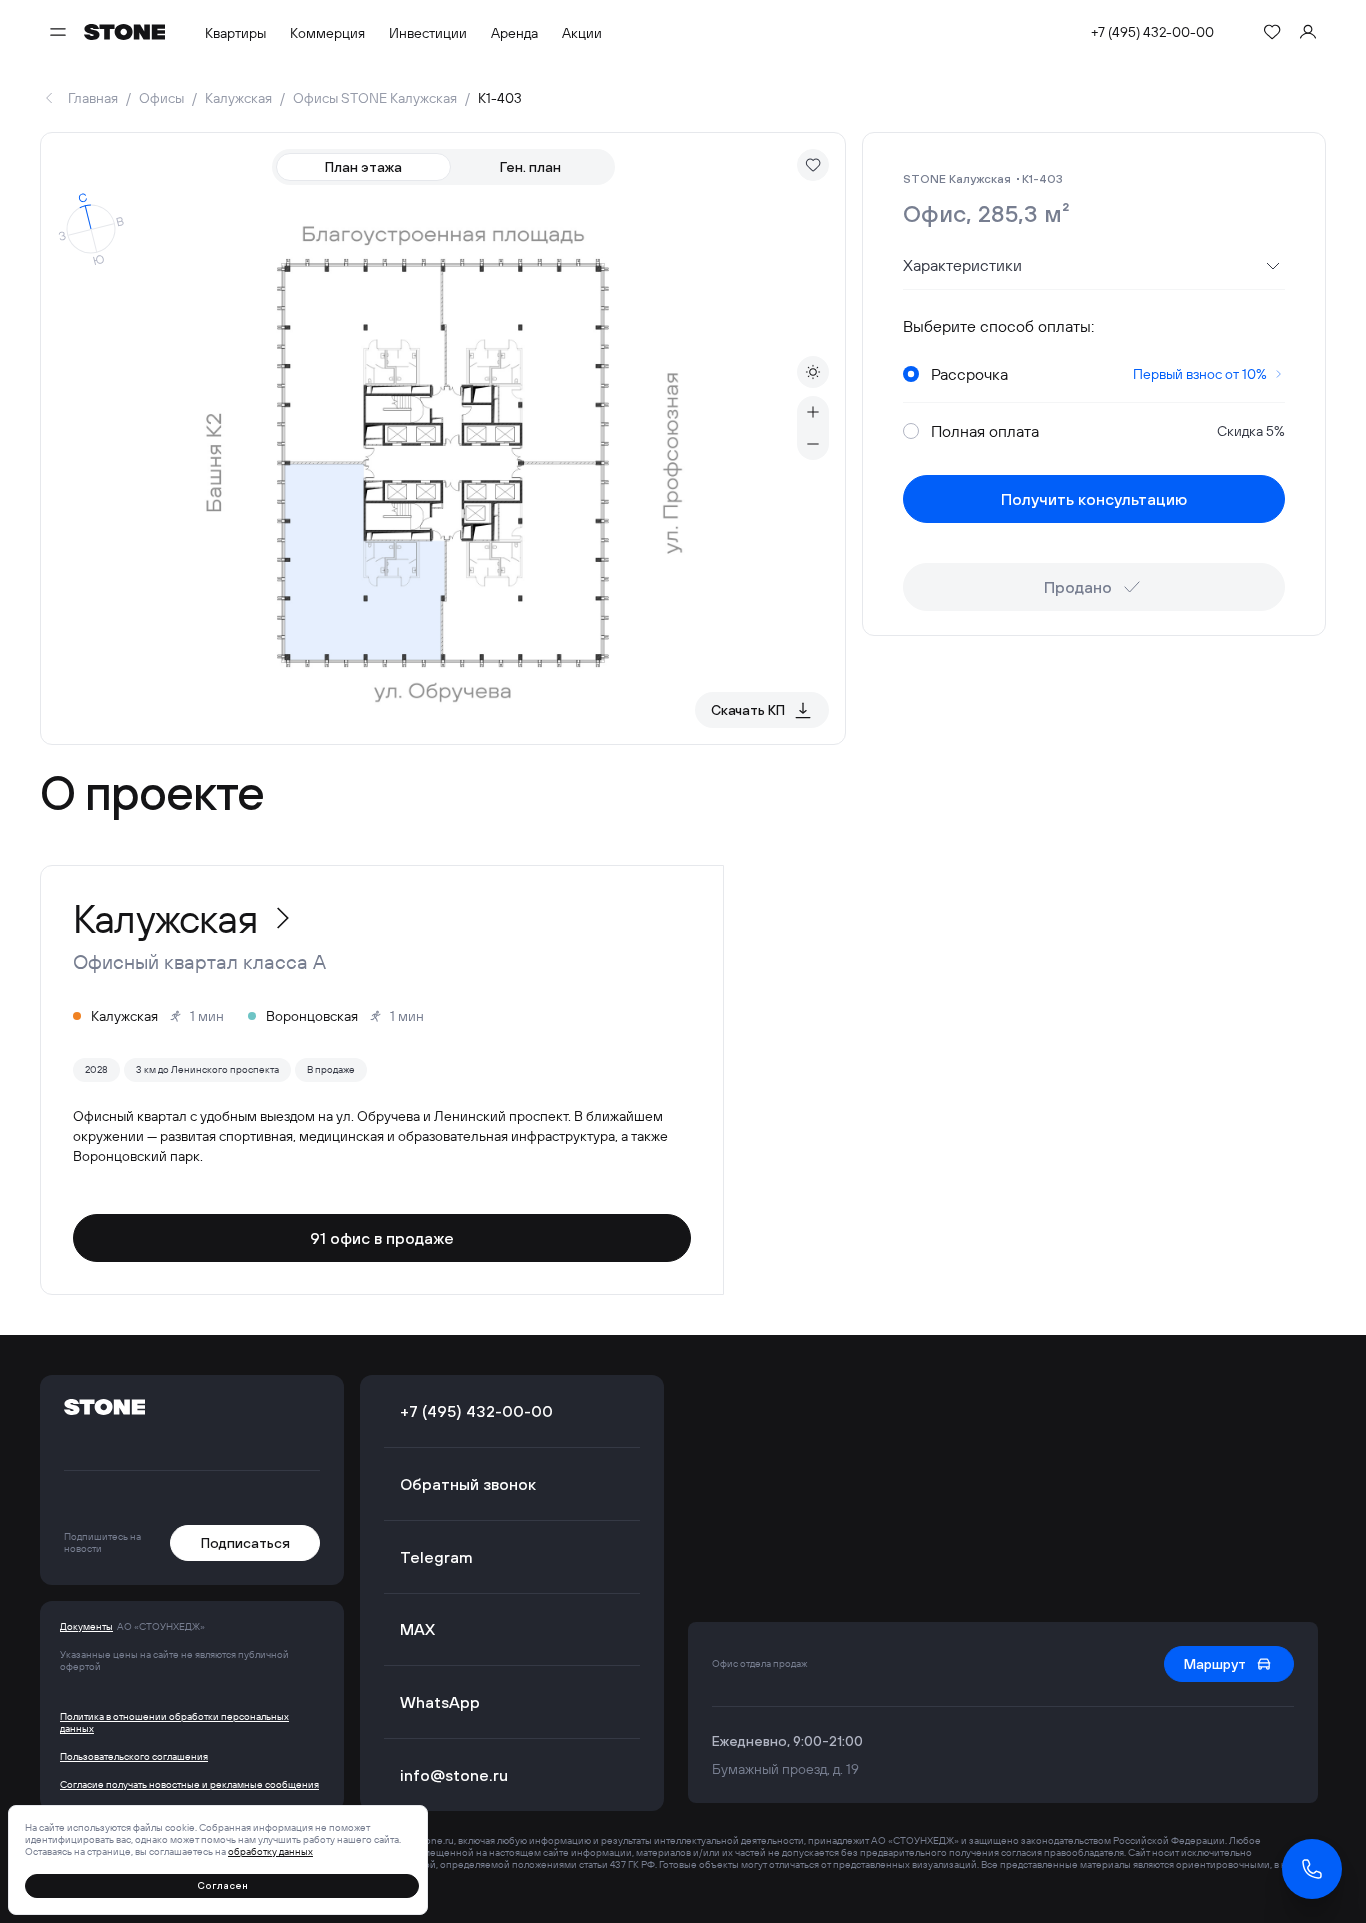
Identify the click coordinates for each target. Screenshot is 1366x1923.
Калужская (238, 98)
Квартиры (235, 33)
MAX (417, 1629)
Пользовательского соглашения (134, 1757)
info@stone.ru (454, 1775)
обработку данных (270, 1851)
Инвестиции (428, 33)
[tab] (364, 167)
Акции (582, 33)
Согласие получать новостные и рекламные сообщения (189, 1785)
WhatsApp (440, 1702)
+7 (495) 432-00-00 (1152, 32)
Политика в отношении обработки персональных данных (174, 1723)
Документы (86, 1627)
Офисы (161, 98)
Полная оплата (1108, 431)
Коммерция (327, 33)
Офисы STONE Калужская (375, 98)
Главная (93, 98)
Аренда (514, 33)
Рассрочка (1099, 374)
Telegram (436, 1557)
